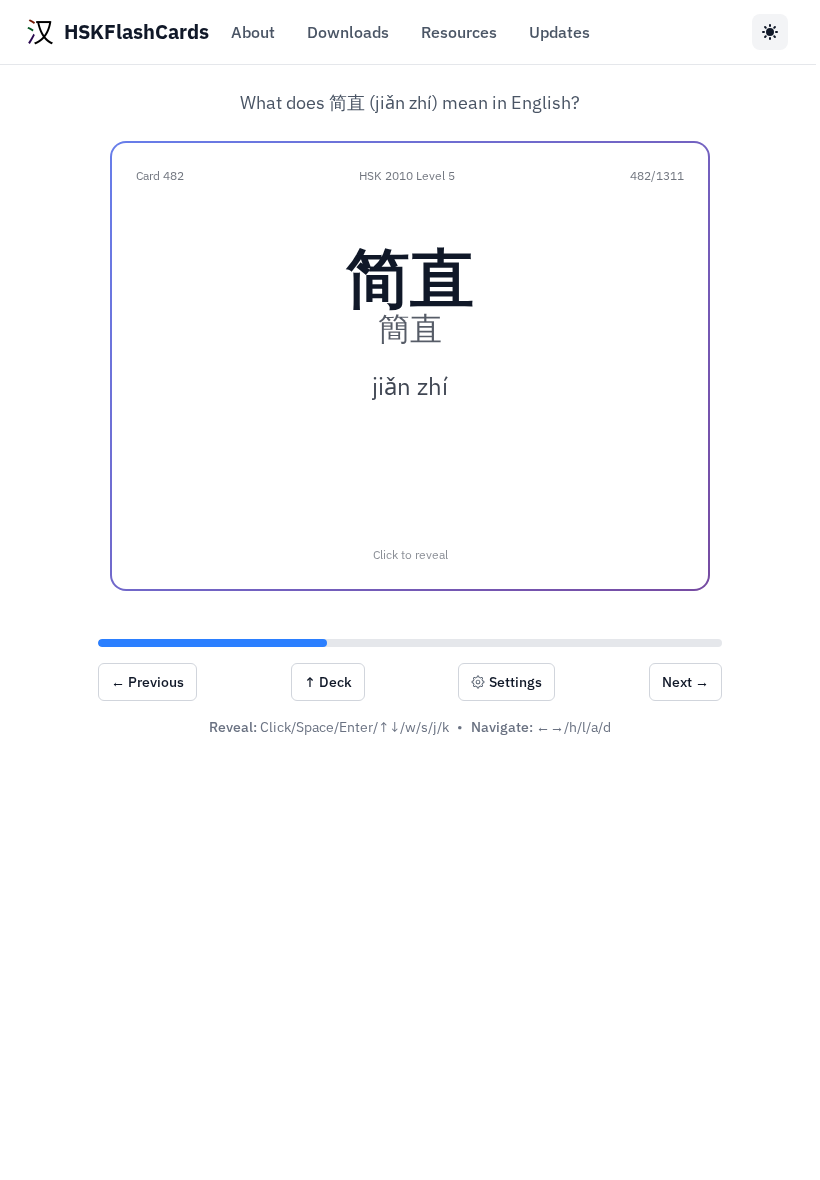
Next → (685, 682)
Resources (459, 32)
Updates (559, 32)
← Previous (147, 682)
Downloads (348, 32)
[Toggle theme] (770, 32)
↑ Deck (328, 682)
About (253, 32)
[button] (410, 366)
